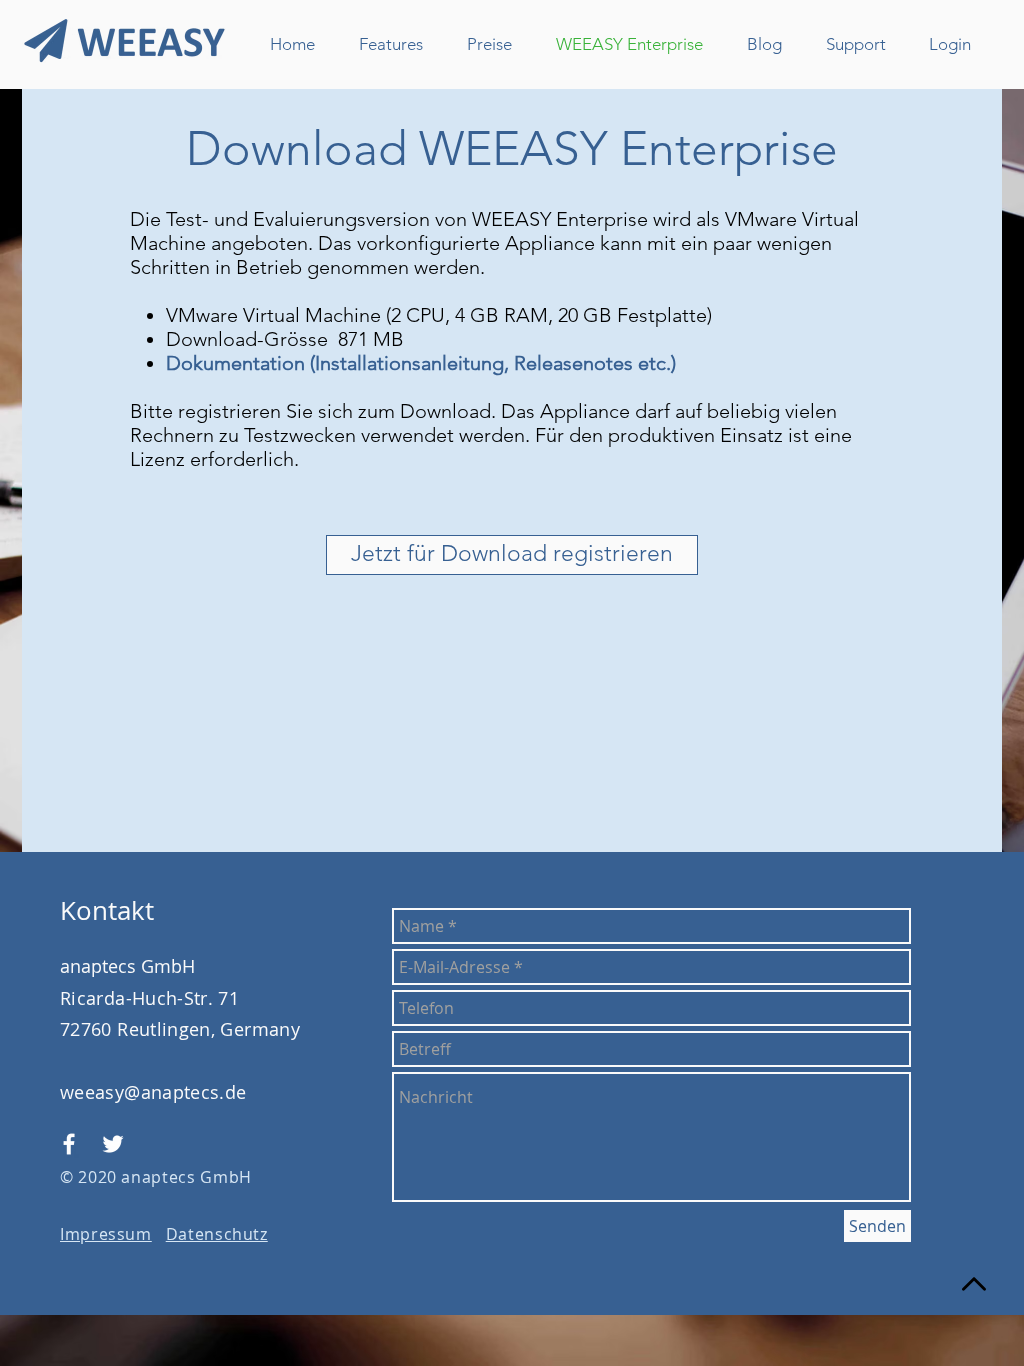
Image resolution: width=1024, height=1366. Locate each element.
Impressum (106, 1234)
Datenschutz (217, 1234)
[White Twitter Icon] (113, 1144)
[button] (512, 555)
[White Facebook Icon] (69, 1144)
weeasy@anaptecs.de (153, 1092)
